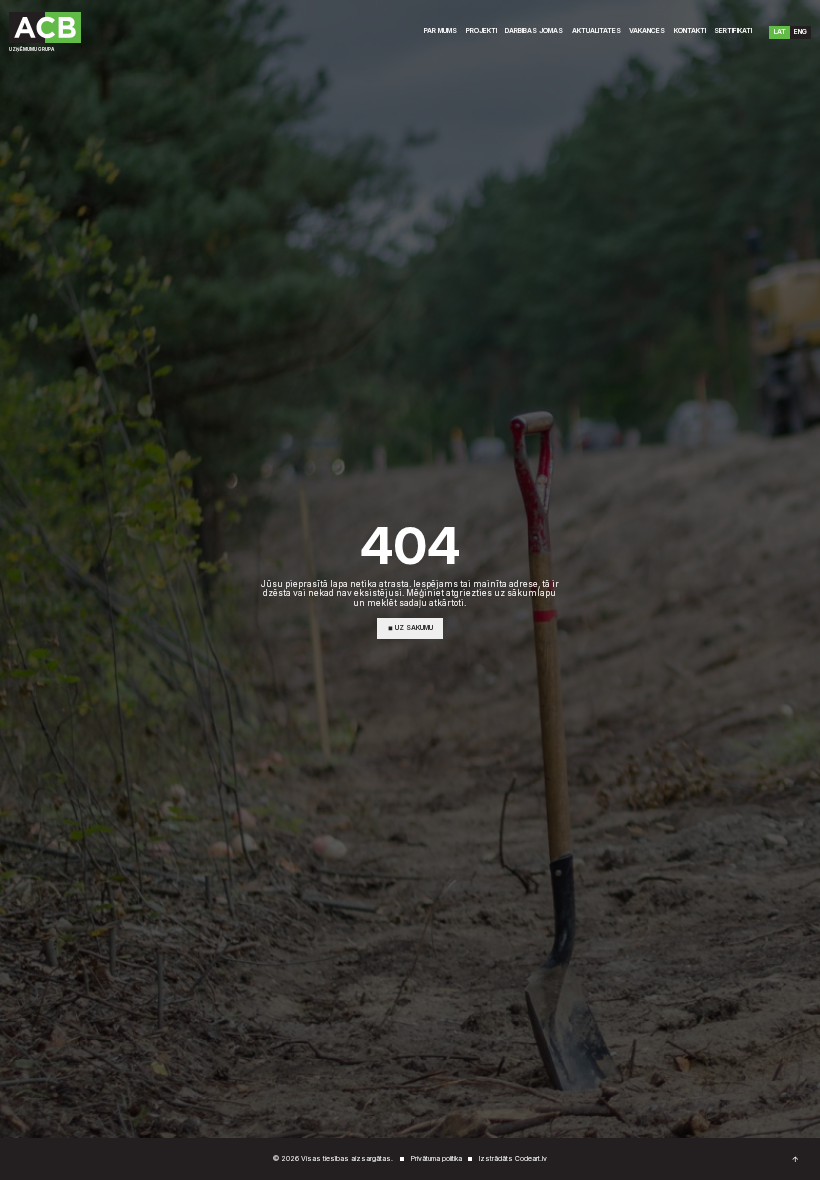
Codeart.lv (531, 1158)
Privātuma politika (436, 1159)
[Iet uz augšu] (795, 1160)
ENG (800, 31)
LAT (780, 31)
